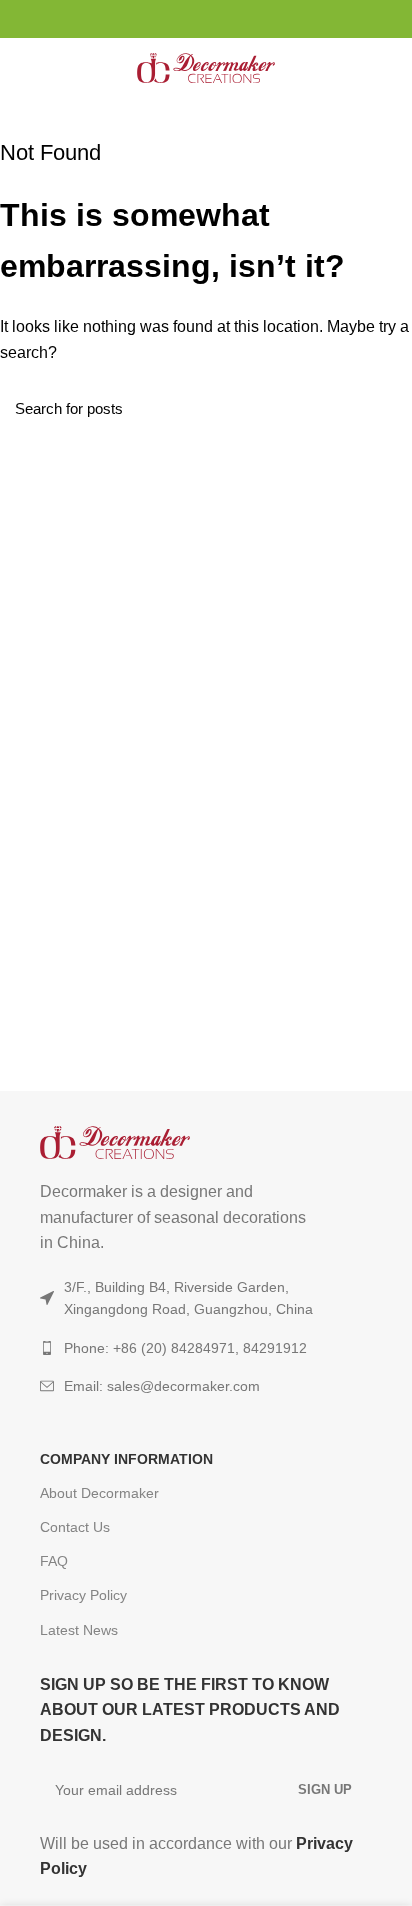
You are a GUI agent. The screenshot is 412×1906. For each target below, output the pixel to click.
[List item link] (206, 1386)
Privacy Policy (83, 1595)
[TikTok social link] (229, 19)
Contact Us (75, 1527)
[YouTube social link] (206, 19)
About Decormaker (99, 1493)
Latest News (79, 1630)
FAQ (54, 1561)
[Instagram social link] (183, 19)
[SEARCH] (385, 408)
